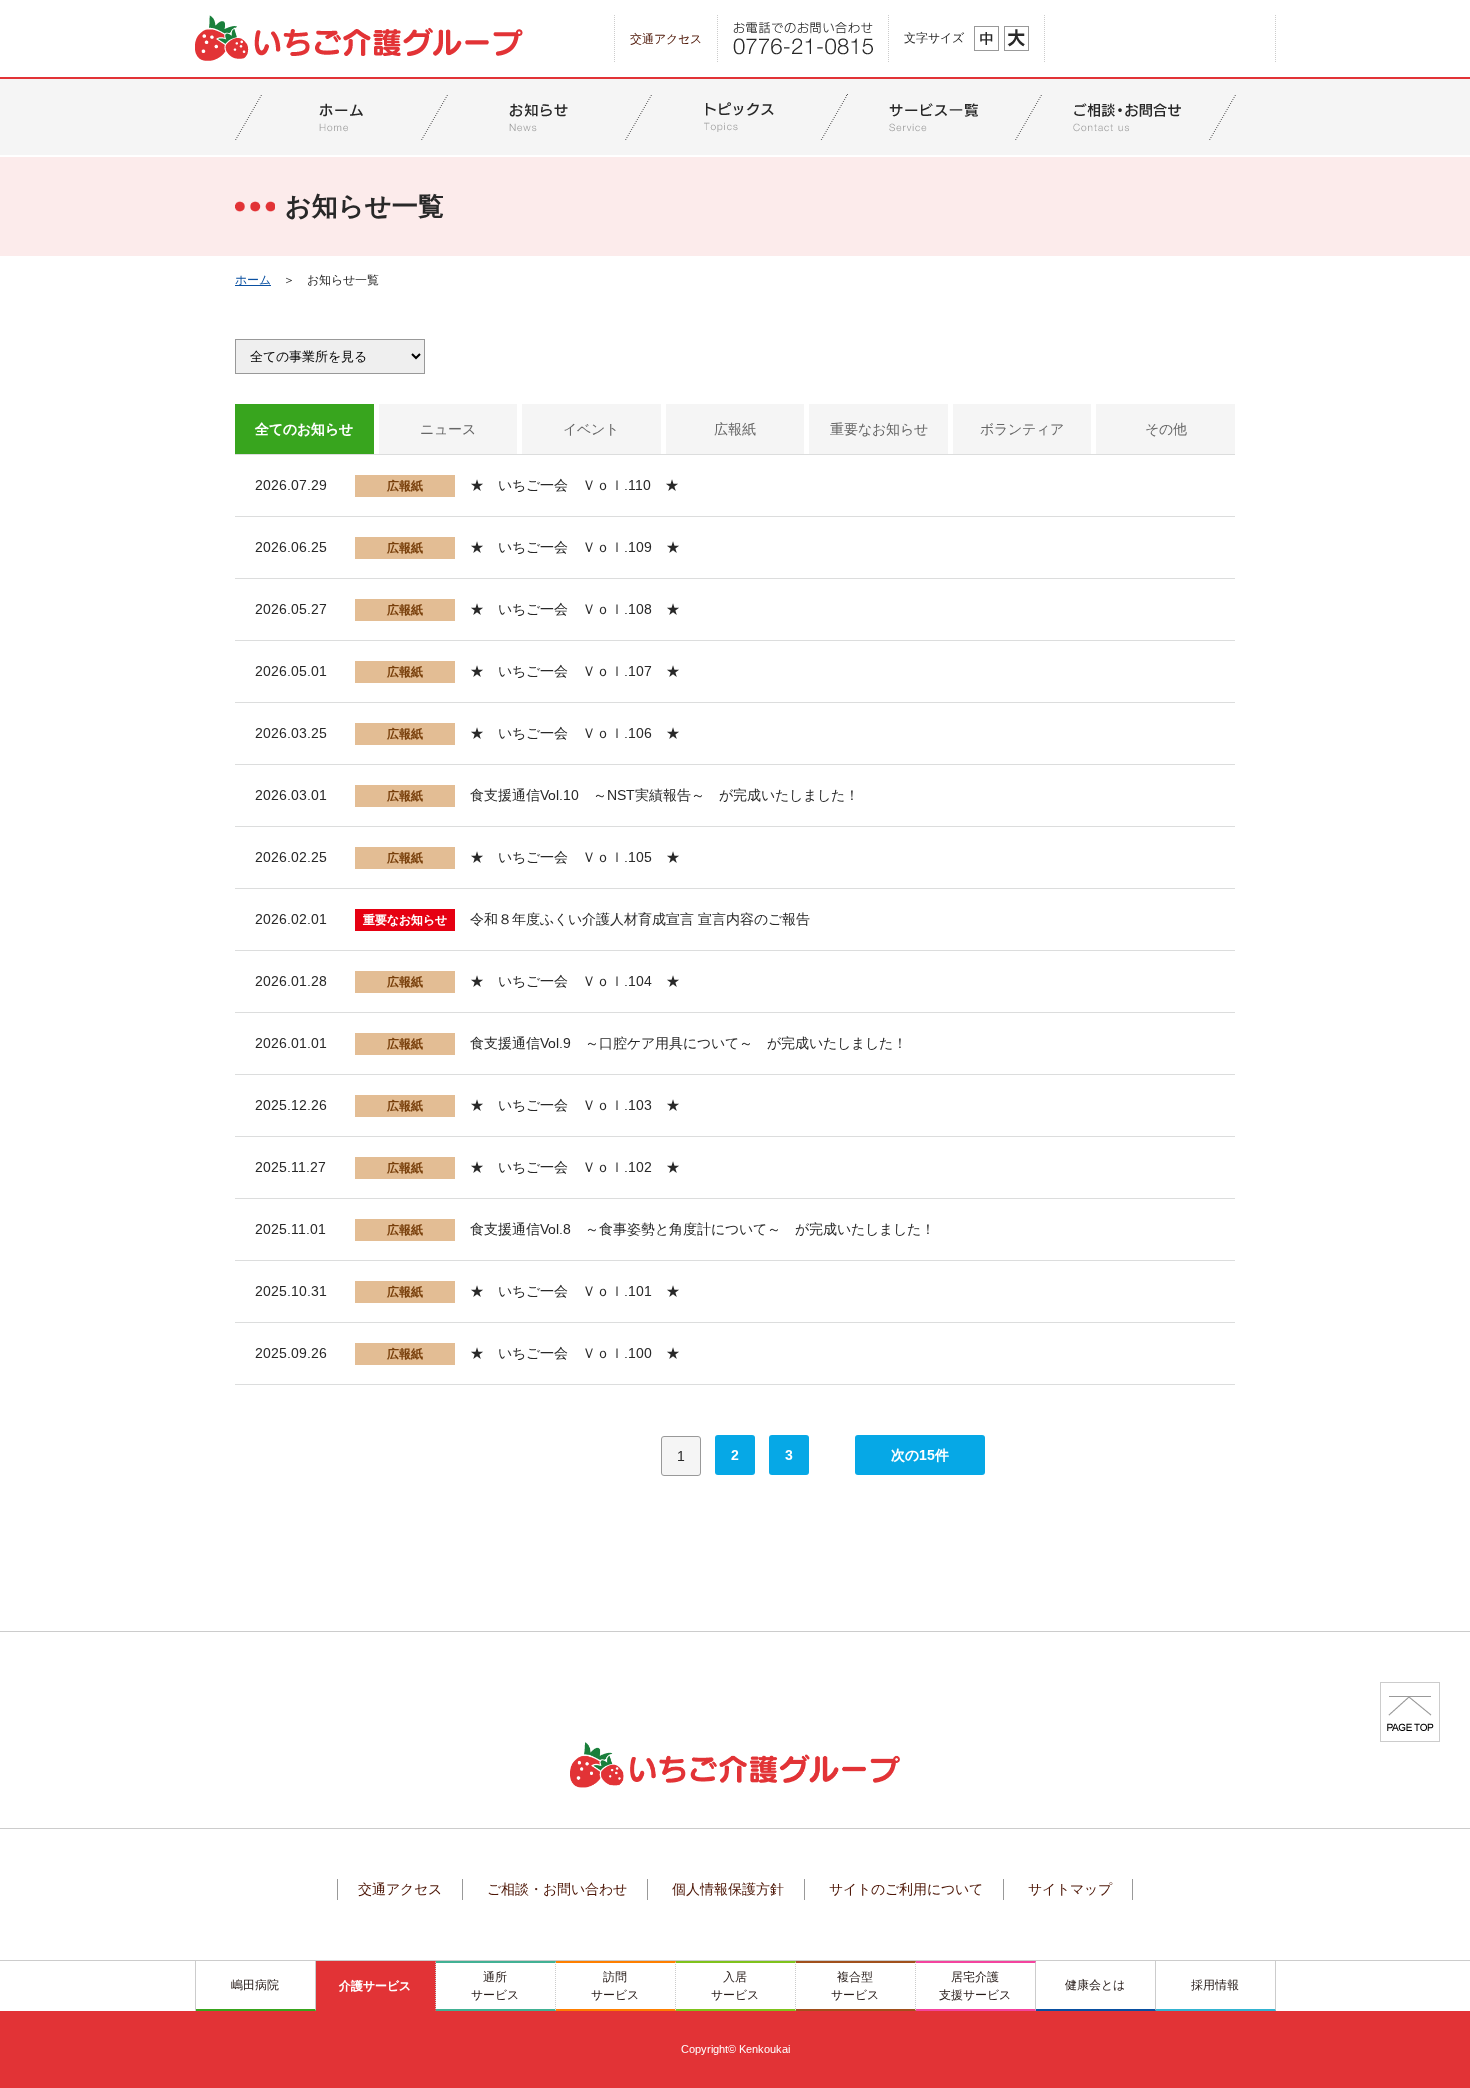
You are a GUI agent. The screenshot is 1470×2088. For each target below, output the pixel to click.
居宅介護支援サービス (975, 1986)
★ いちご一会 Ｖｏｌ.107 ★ (575, 671)
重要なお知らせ (879, 429)
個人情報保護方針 (728, 1889)
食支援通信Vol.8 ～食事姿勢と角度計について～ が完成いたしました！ (702, 1229)
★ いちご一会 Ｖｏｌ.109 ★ (575, 547)
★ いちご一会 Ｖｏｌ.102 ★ (575, 1167)
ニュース (448, 429)
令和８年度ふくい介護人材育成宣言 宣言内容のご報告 (640, 919)
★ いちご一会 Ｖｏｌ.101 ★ (575, 1291)
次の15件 (920, 1455)
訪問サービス (615, 1986)
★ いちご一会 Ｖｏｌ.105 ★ (575, 857)
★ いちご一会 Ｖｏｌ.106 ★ (575, 733)
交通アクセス (666, 39)
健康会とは (1095, 1985)
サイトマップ (1070, 1889)
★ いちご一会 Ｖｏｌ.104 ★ (575, 981)
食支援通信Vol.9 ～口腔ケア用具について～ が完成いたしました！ (688, 1043)
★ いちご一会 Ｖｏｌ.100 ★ (575, 1353)
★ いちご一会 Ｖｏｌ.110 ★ (574, 485)
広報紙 (735, 429)
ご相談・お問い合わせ (557, 1889)
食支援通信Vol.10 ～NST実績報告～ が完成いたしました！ (664, 795)
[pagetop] (1410, 1711)
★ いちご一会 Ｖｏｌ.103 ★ (575, 1105)
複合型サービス (855, 1986)
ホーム (253, 280)
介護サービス (375, 1986)
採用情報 (1215, 1985)
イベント (591, 429)
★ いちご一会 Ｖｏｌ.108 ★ (575, 609)
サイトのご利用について (906, 1889)
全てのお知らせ (304, 429)
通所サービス (495, 1986)
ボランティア (1022, 429)
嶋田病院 (255, 1985)
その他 (1166, 429)
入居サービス (735, 1986)
